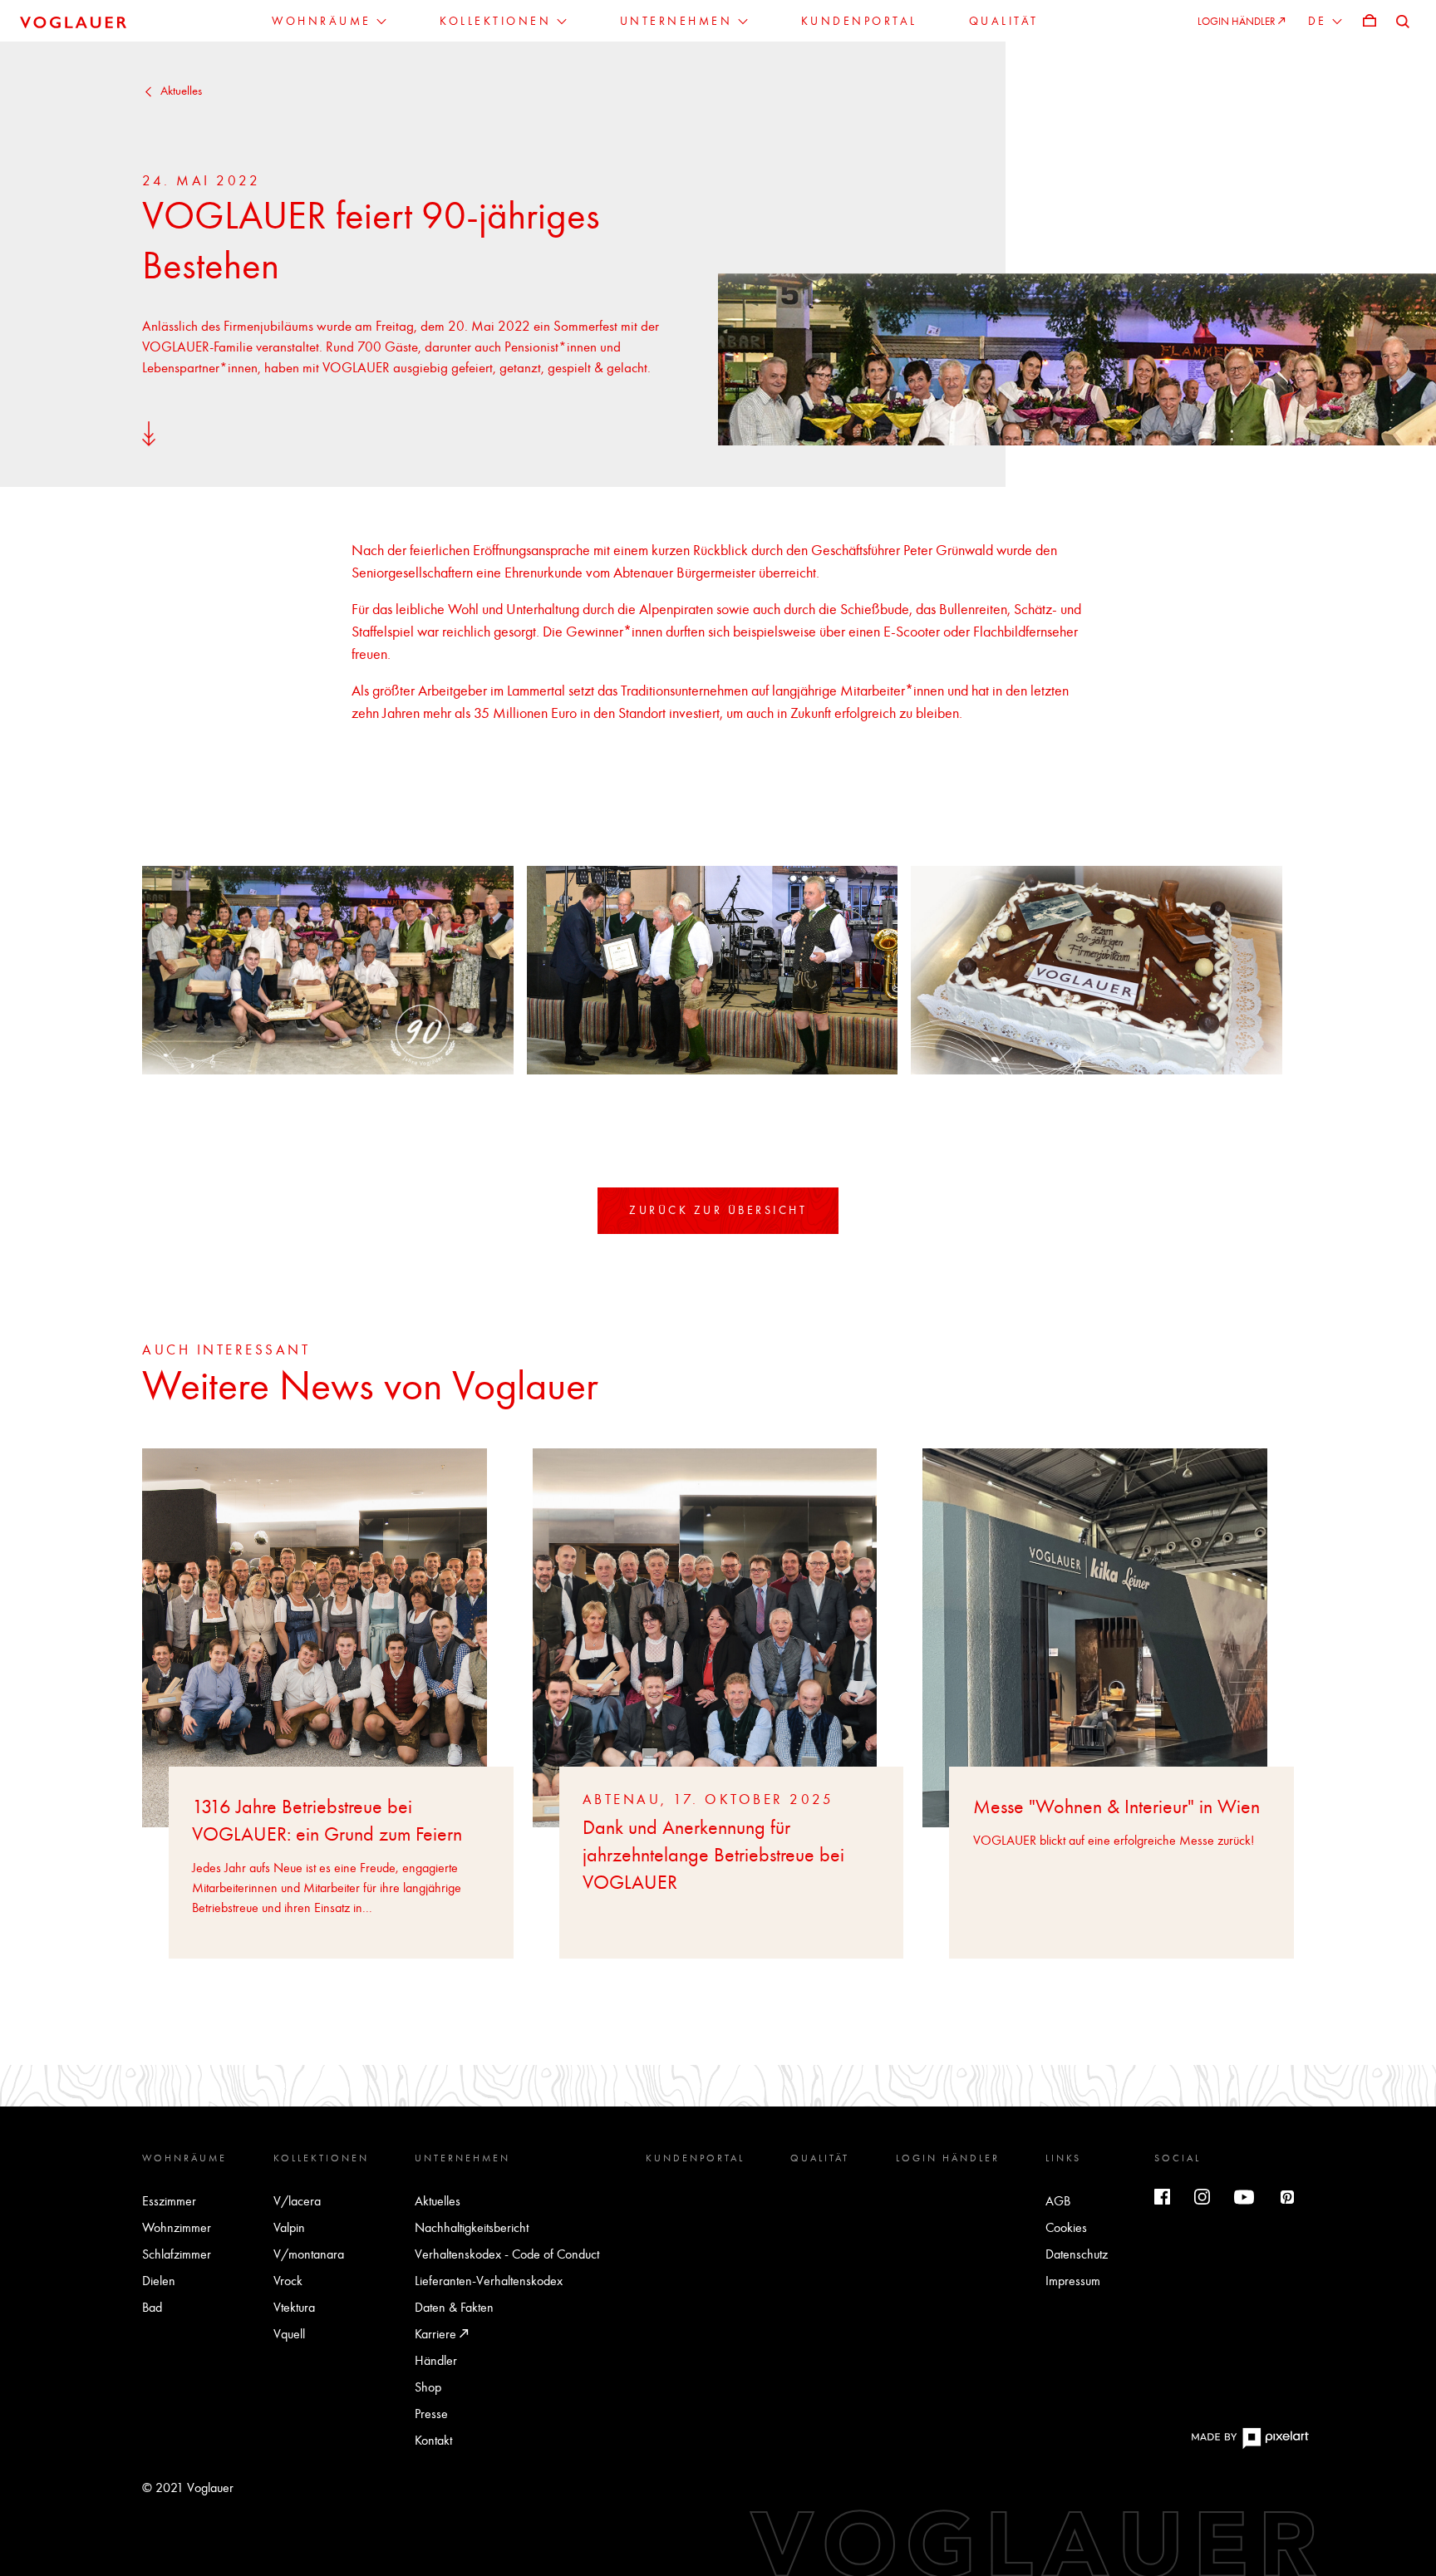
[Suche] (1403, 20)
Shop (428, 2387)
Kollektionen (321, 2158)
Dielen (159, 2281)
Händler (436, 2360)
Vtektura (294, 2307)
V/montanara (309, 2254)
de (1320, 22)
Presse (431, 2414)
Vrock (288, 2281)
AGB (1058, 2201)
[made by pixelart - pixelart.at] (1250, 2446)
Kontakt (433, 2440)
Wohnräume (184, 2158)
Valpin (289, 2227)
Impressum (1073, 2281)
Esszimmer (169, 2201)
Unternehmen (462, 2158)
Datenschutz (1077, 2254)
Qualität (820, 2158)
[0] (1370, 20)
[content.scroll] (149, 433)
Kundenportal (695, 2158)
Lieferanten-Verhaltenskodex (489, 2281)
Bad (152, 2307)
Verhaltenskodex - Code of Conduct (507, 2254)
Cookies (1066, 2227)
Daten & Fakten (454, 2307)
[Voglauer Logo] (73, 21)
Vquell (289, 2334)
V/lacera (297, 2201)
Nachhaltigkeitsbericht (472, 2227)
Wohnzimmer (177, 2227)
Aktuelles (181, 91)
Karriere (437, 2334)
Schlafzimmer (177, 2254)
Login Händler (948, 2158)
